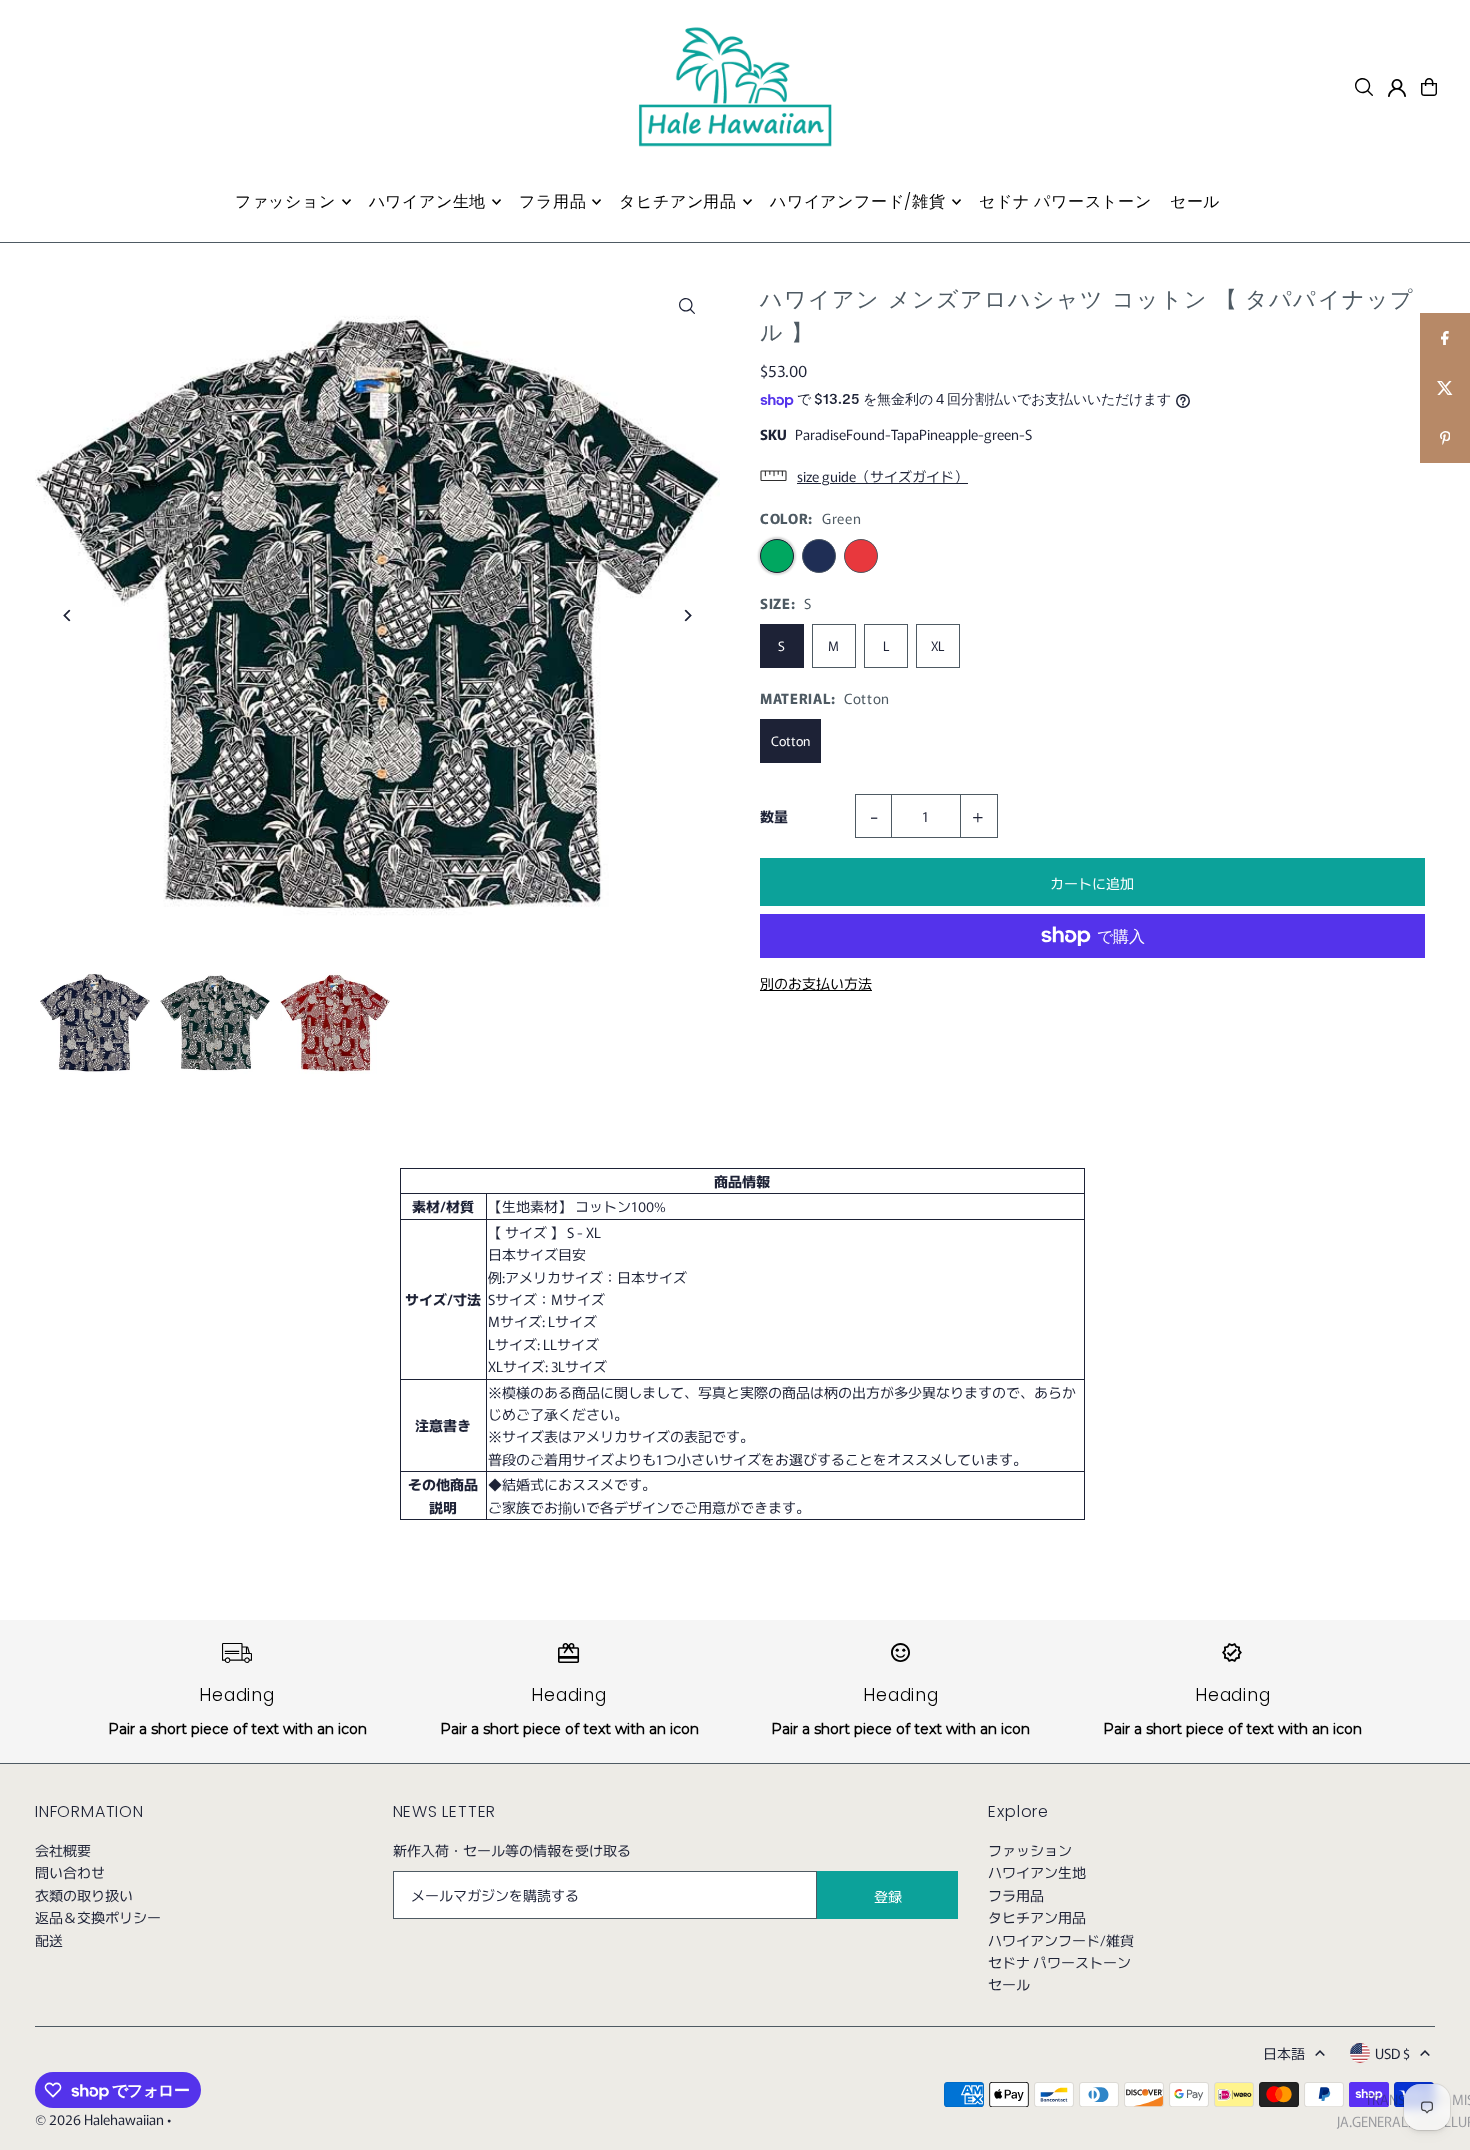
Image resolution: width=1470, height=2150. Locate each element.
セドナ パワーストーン (1059, 1962)
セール (1009, 1984)
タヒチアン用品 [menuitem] (678, 201)
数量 (774, 816)
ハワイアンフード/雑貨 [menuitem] (858, 201)
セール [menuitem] (1195, 201)
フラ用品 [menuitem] (552, 201)
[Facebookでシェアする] (1445, 338)
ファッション (1030, 1850)
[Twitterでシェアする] (1445, 388)
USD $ (1392, 2053)
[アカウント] (1397, 88)
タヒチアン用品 (1037, 1917)
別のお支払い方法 (816, 983)
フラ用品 (1016, 1895)
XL (937, 645)
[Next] (687, 615)
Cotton (790, 740)
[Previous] (67, 615)
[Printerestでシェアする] (1445, 438)
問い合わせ (70, 1872)
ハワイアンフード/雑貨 (1061, 1940)
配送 (49, 1940)
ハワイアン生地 (1037, 1872)
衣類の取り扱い (84, 1895)
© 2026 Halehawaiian (99, 2119)
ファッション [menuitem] (285, 201)
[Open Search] (1364, 87)
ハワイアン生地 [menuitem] (428, 201)
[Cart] (1429, 87)
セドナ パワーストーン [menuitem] (1065, 201)
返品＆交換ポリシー (98, 1917)
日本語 (1284, 2053)
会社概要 (63, 1850)
